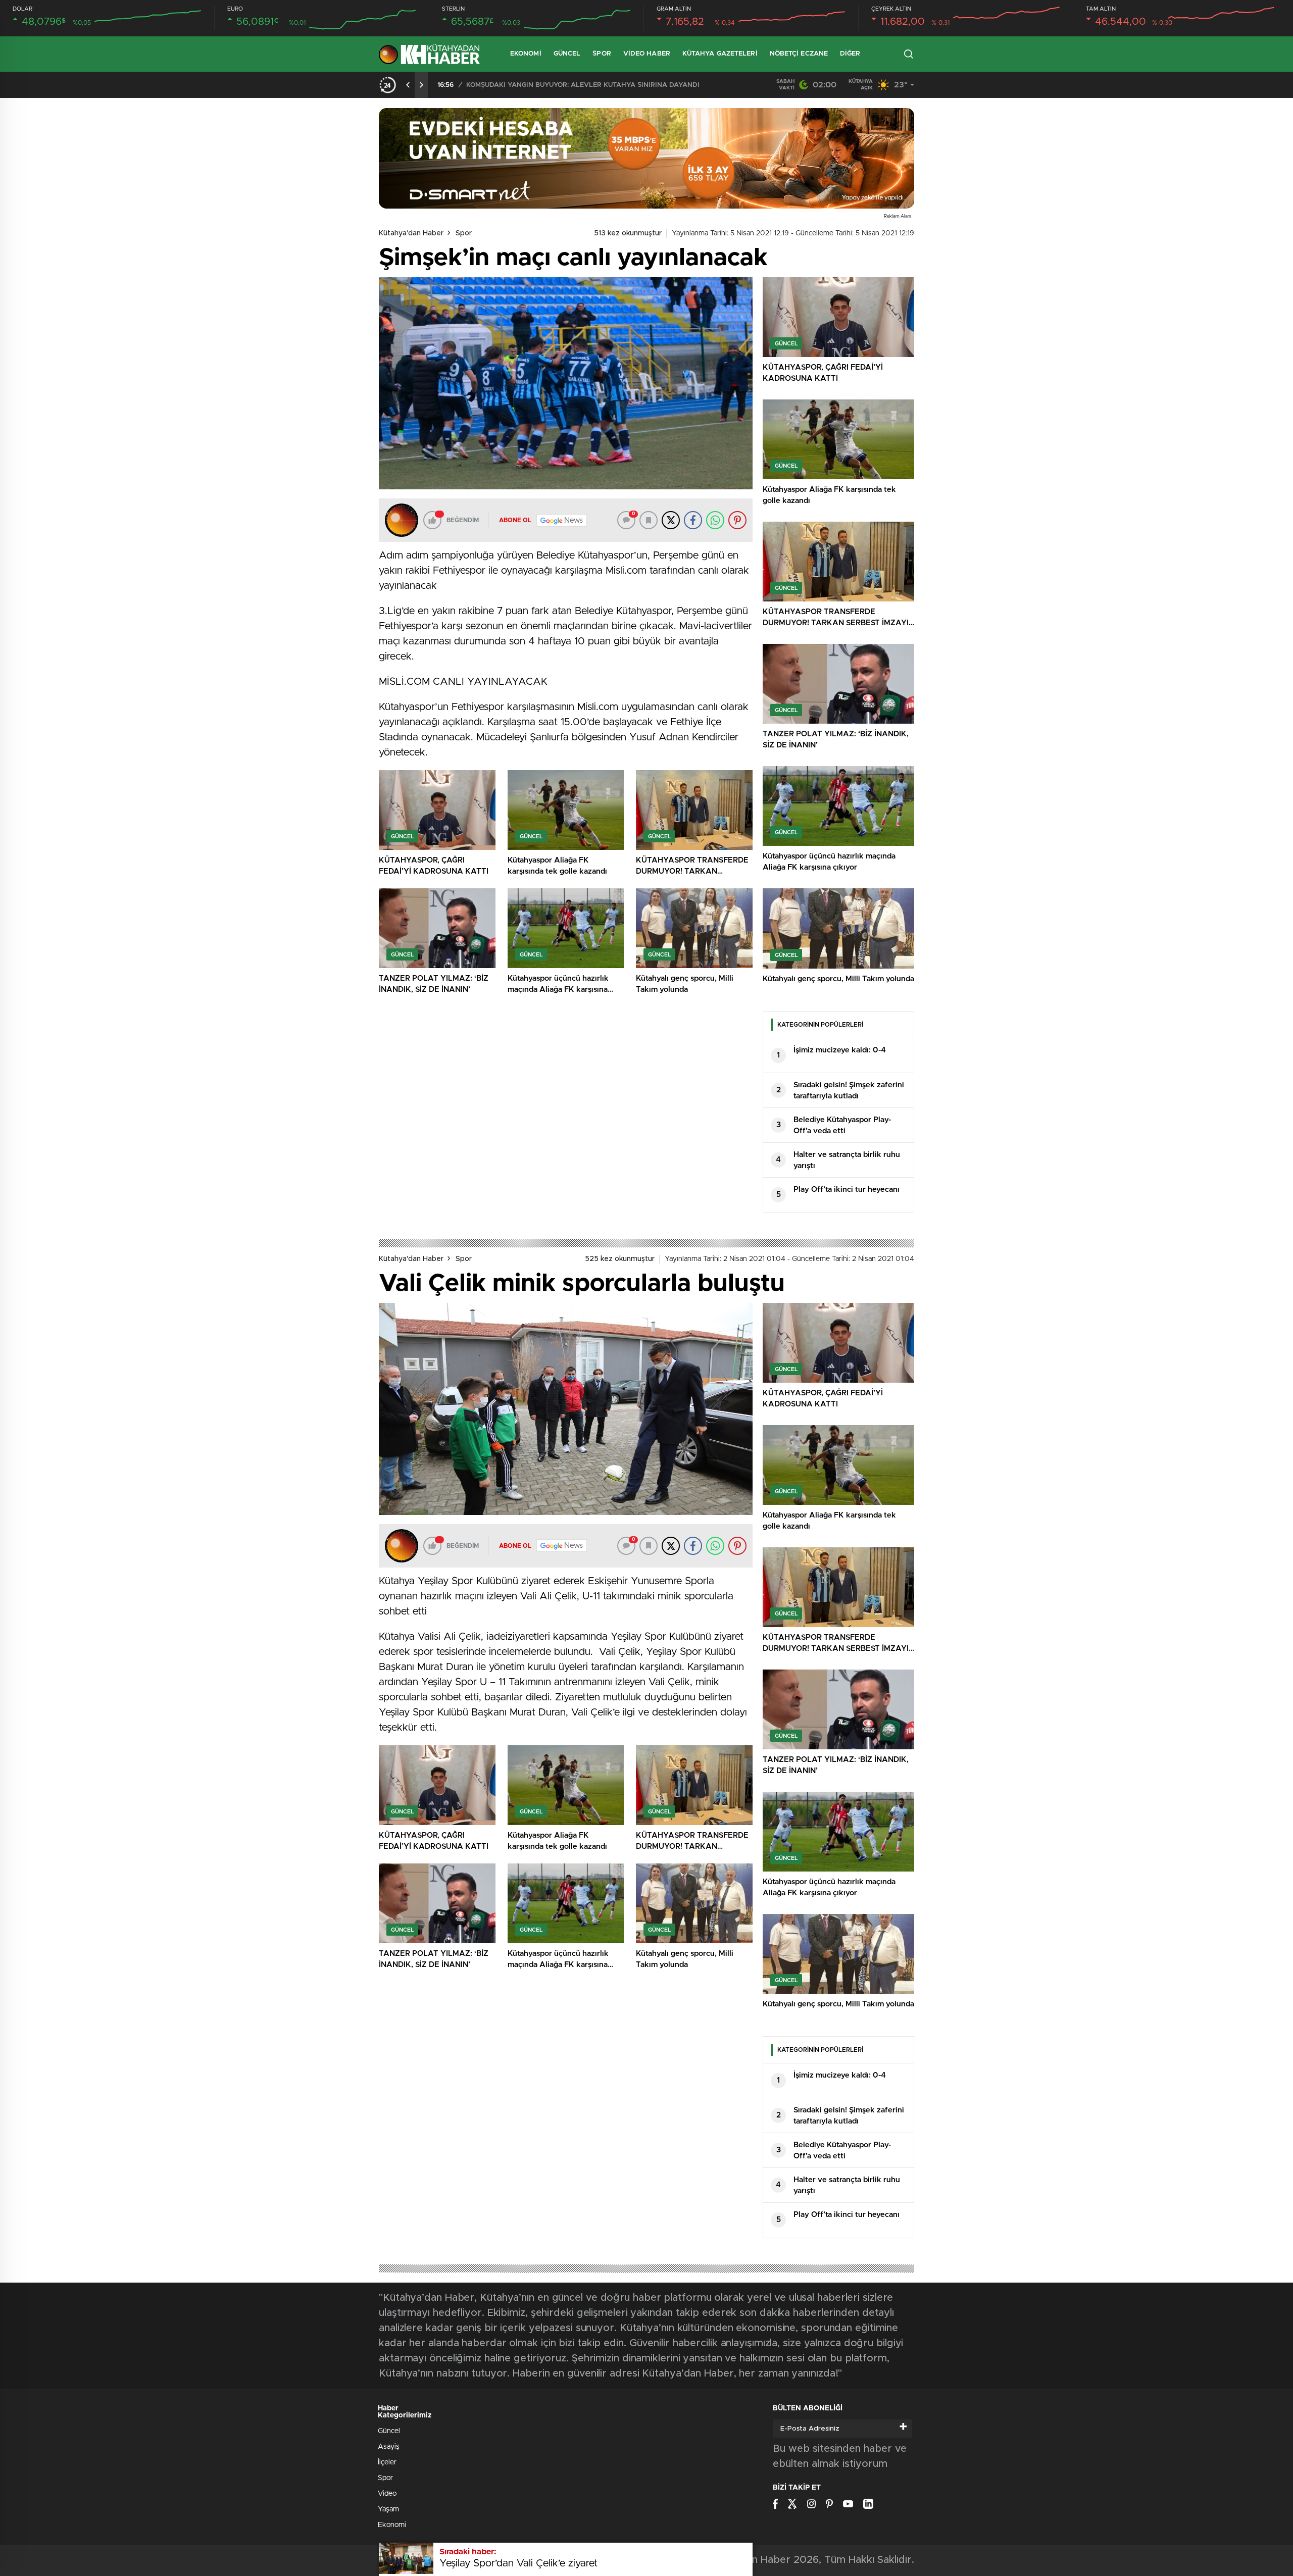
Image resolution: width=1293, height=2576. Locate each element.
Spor (602, 54)
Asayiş (389, 2447)
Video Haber (647, 54)
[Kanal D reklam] (646, 158)
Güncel (567, 54)
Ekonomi (526, 54)
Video (387, 2494)
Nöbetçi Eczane (799, 54)
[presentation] (408, 85)
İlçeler (387, 2462)
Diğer (850, 54)
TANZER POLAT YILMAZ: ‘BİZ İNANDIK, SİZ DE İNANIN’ (558, 85)
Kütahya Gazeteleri (720, 54)
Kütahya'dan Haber (411, 233)
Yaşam (388, 2509)
